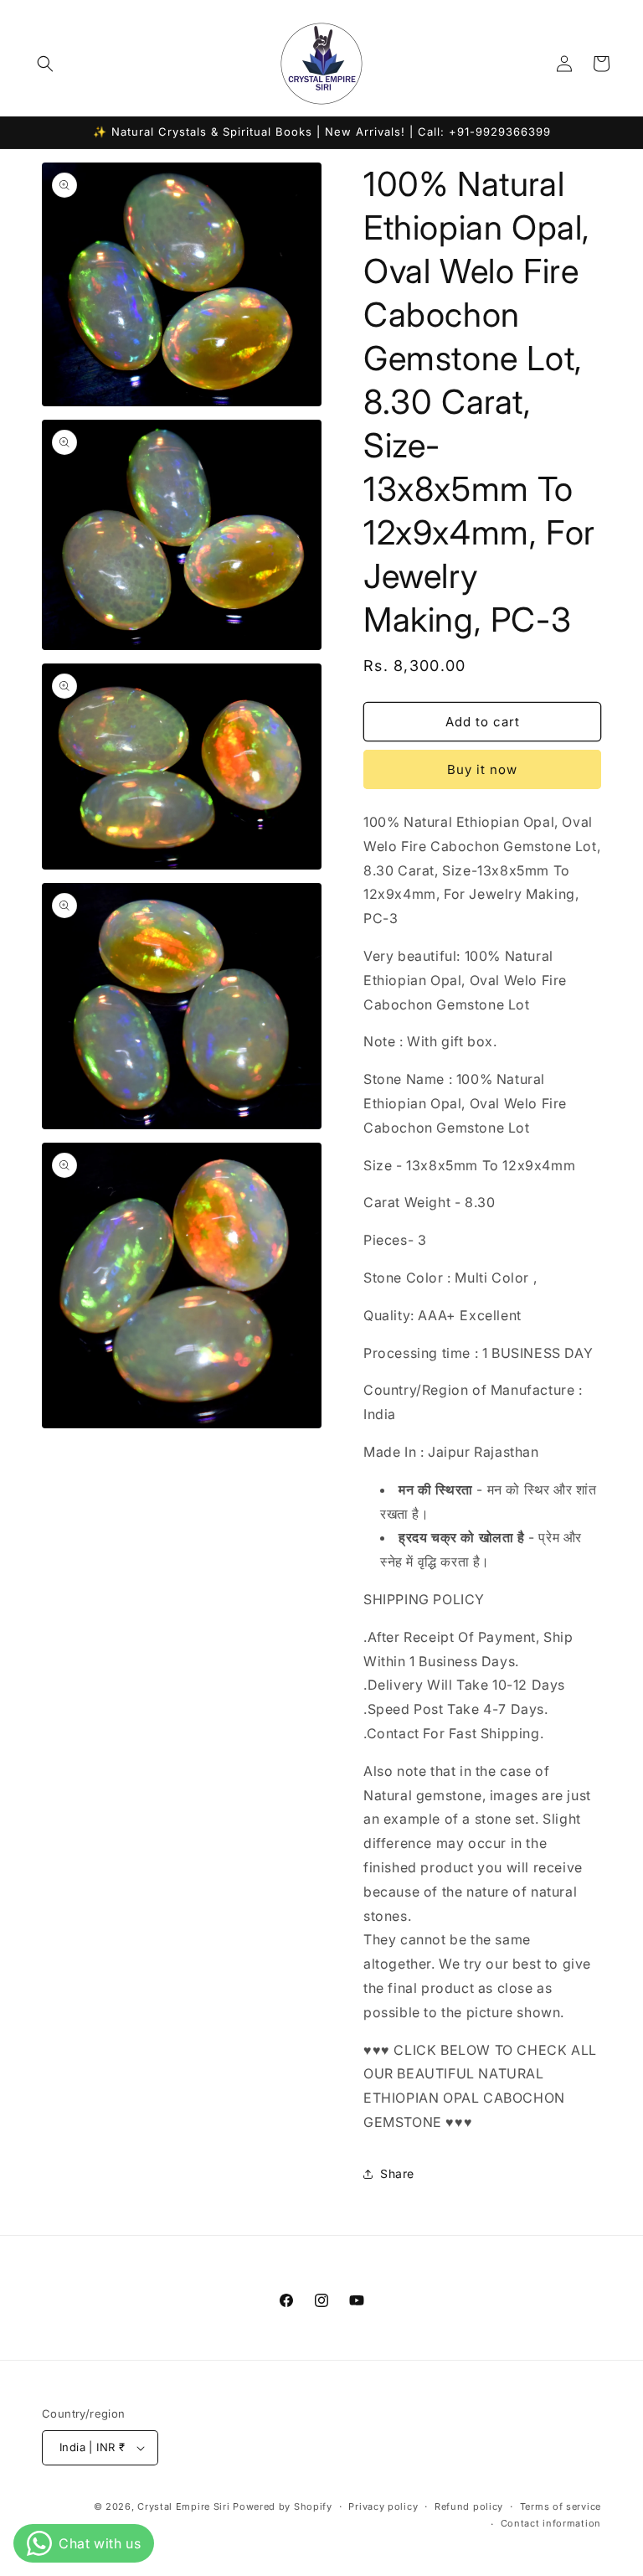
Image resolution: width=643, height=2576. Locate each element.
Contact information (551, 2523)
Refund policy (469, 2506)
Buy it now (482, 769)
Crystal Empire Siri (183, 2506)
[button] (45, 64)
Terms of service (561, 2506)
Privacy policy (383, 2506)
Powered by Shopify (283, 2506)
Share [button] (397, 2173)
